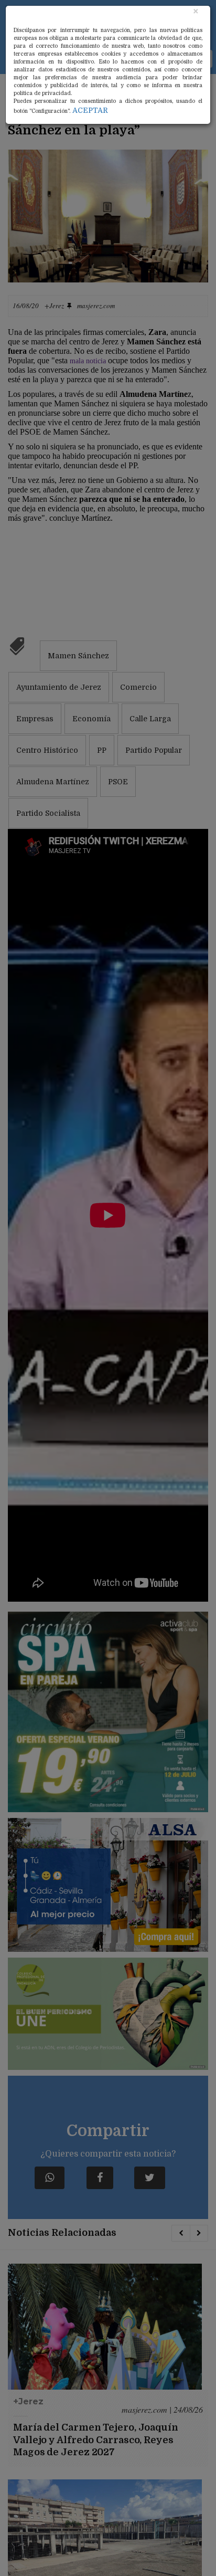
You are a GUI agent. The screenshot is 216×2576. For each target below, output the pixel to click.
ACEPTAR (90, 110)
